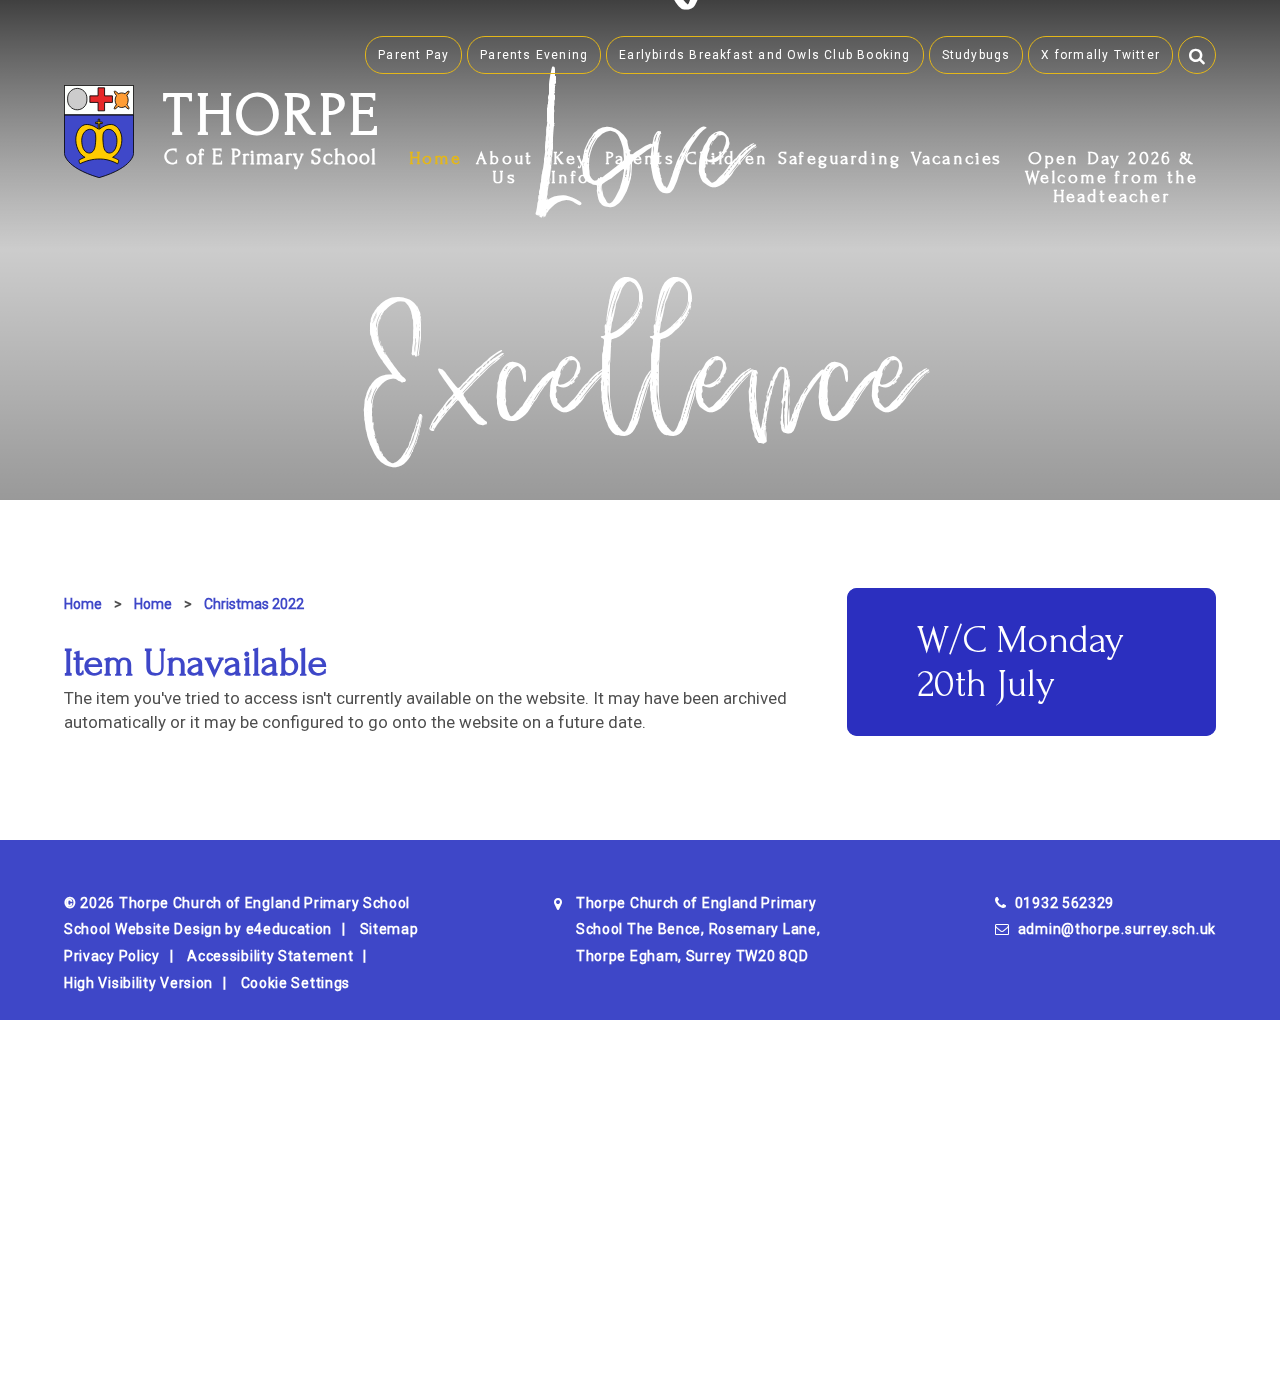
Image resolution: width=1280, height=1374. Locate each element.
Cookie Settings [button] (296, 983)
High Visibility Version (138, 983)
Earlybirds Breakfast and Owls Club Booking (764, 55)
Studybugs (976, 55)
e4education (289, 929)
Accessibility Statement (270, 956)
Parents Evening (534, 55)
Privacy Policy (112, 956)
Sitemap (389, 929)
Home (83, 604)
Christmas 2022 (254, 604)
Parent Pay (413, 55)
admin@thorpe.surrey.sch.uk (1117, 929)
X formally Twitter (1100, 55)
